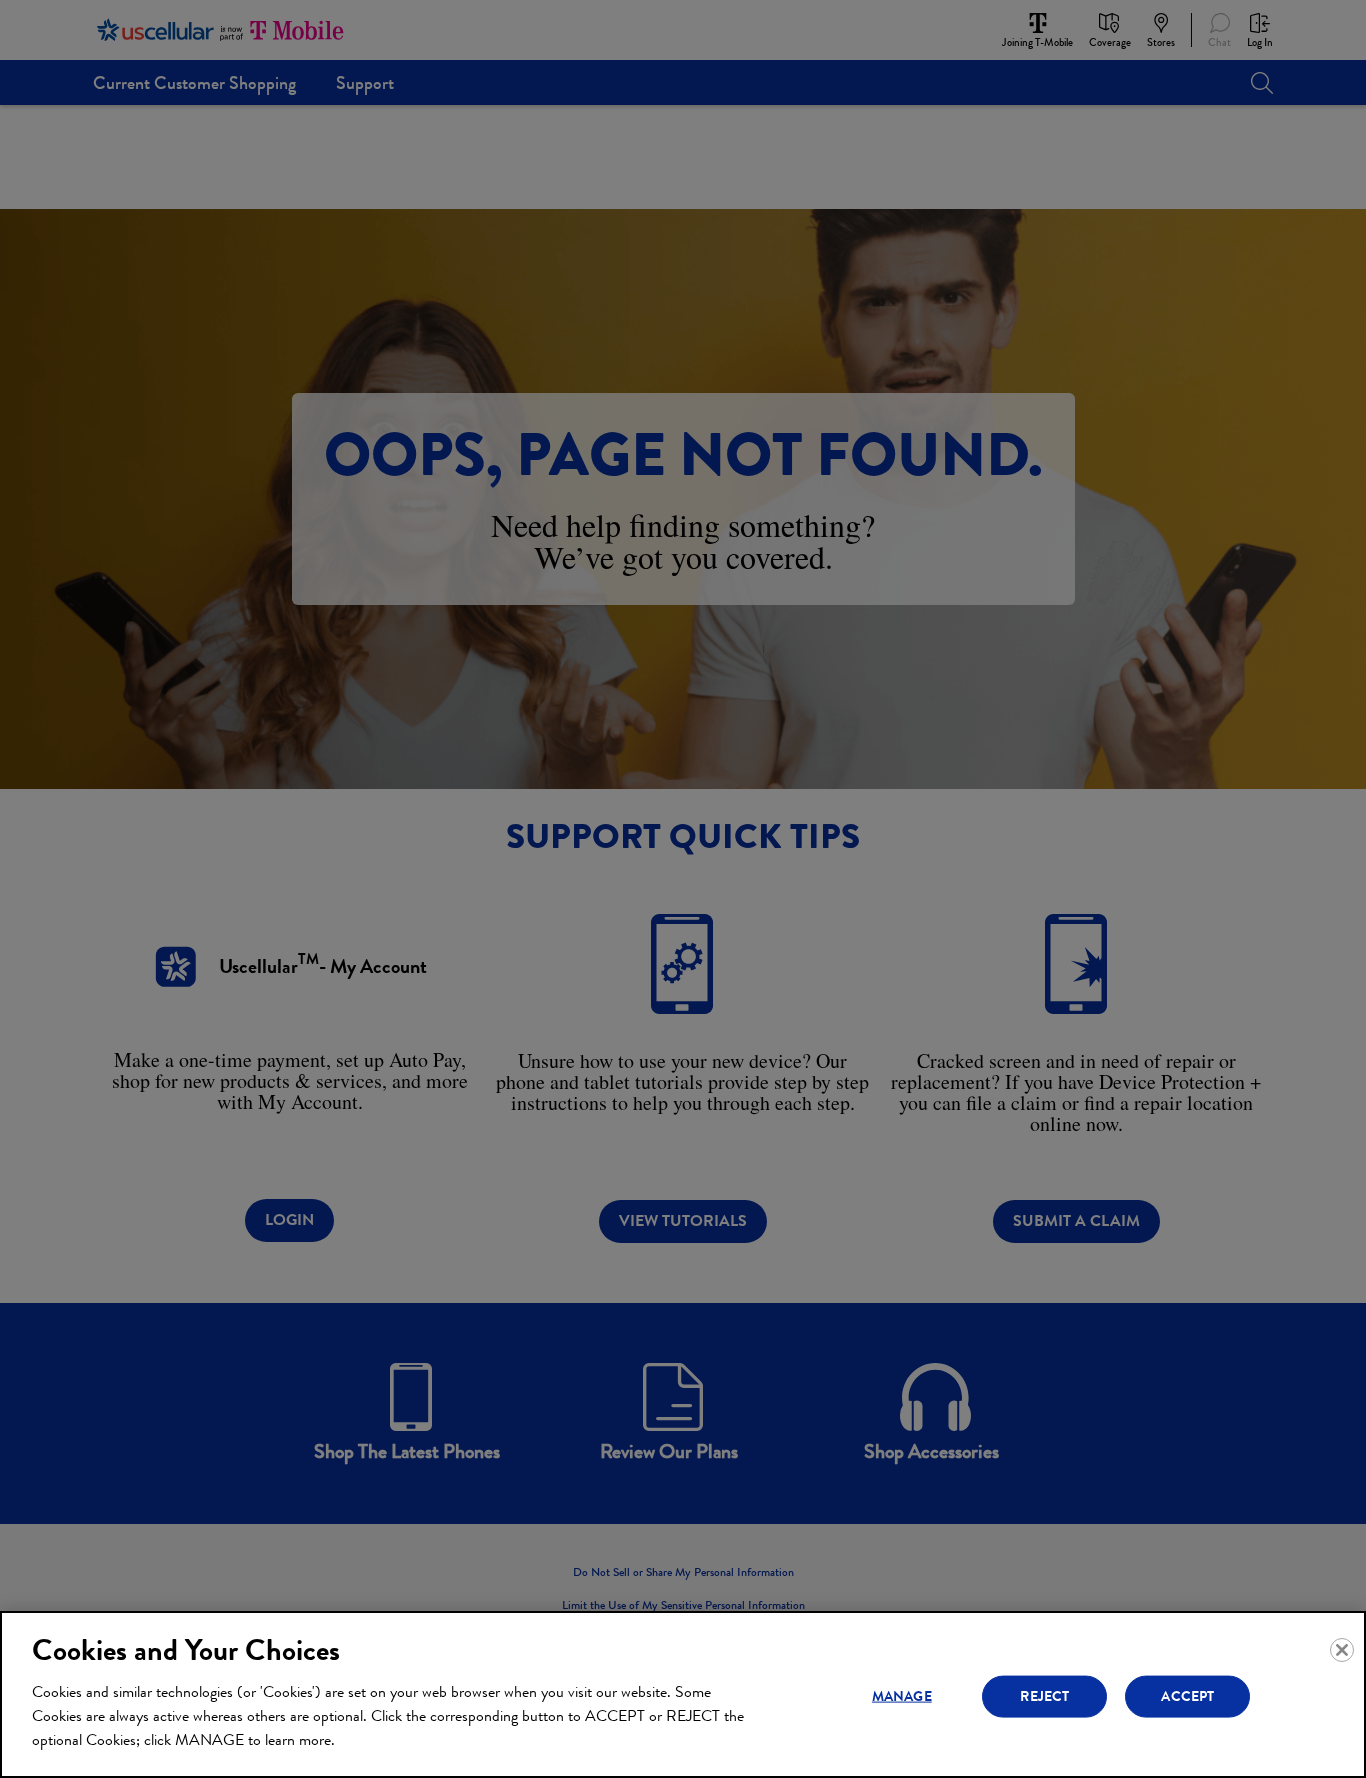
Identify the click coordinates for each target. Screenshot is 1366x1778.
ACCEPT (1187, 1695)
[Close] (1342, 1650)
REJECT (1044, 1695)
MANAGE (902, 1695)
